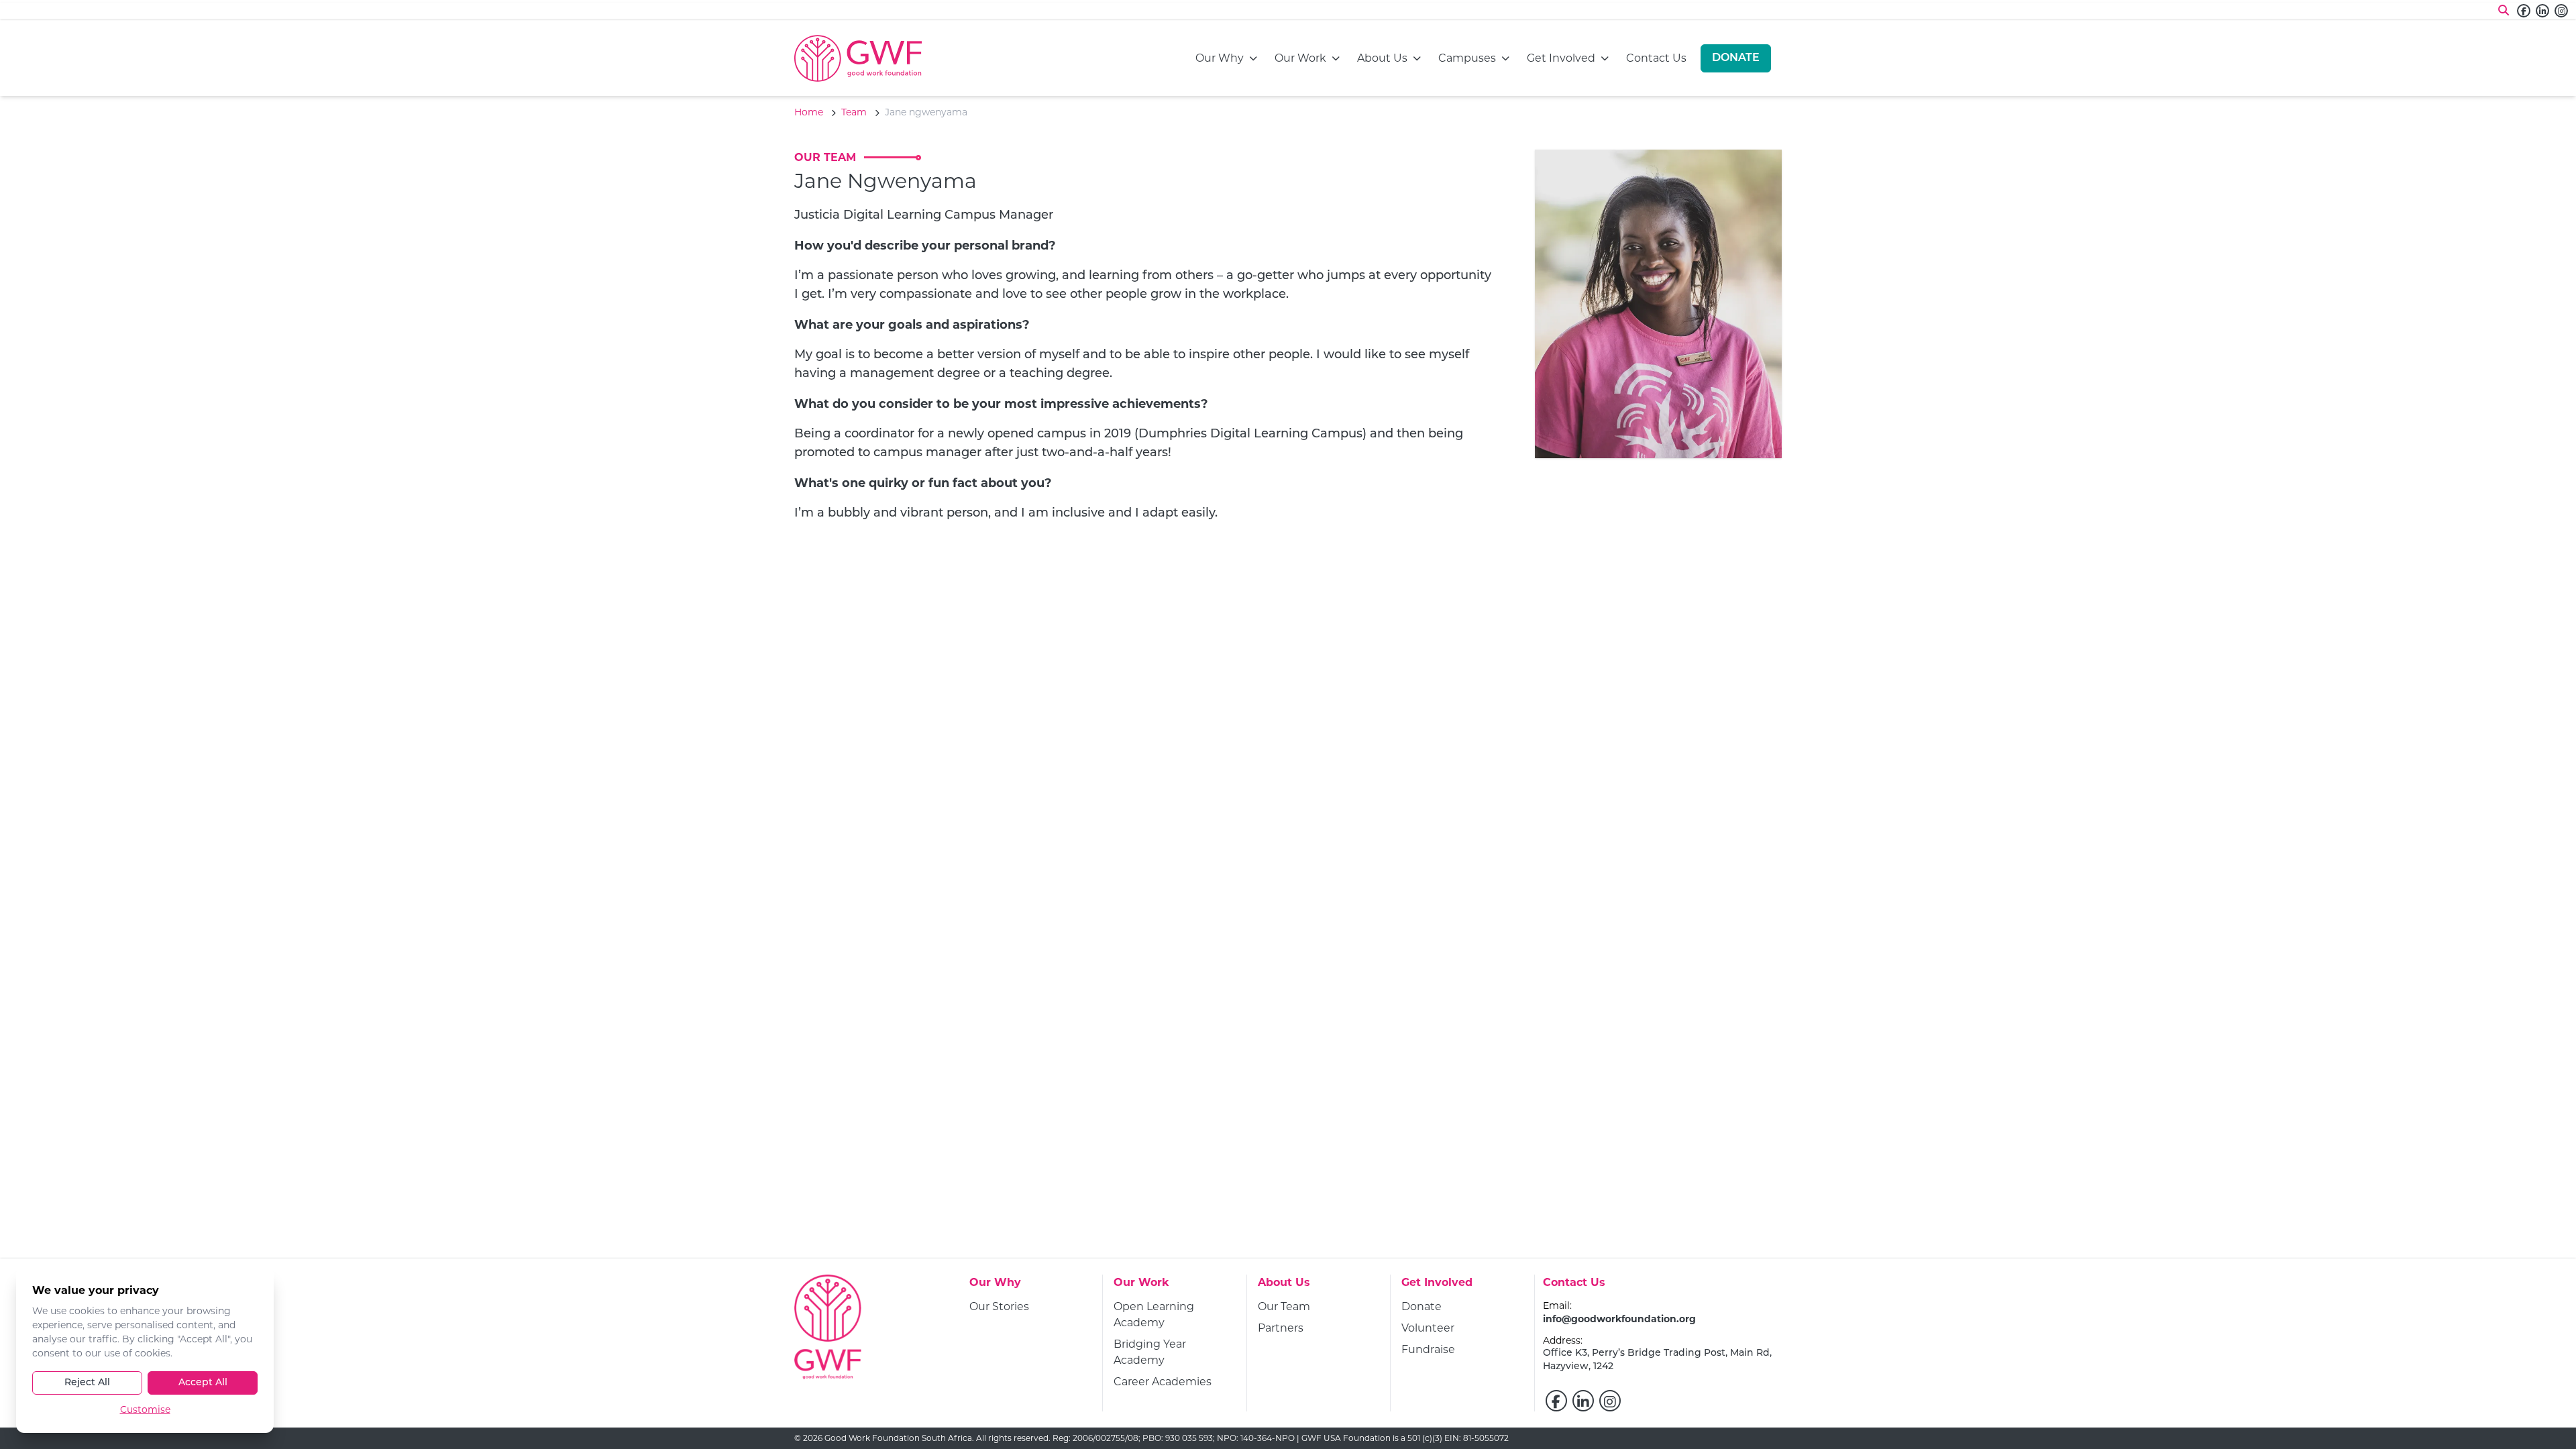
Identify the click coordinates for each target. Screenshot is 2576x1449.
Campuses (1467, 58)
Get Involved (1561, 58)
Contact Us (1656, 58)
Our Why (1220, 58)
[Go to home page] (858, 58)
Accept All (203, 1383)
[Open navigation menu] (1253, 58)
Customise (145, 1409)
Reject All (87, 1383)
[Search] (2504, 11)
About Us (1382, 58)
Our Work (1300, 58)
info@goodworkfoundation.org (1619, 1319)
